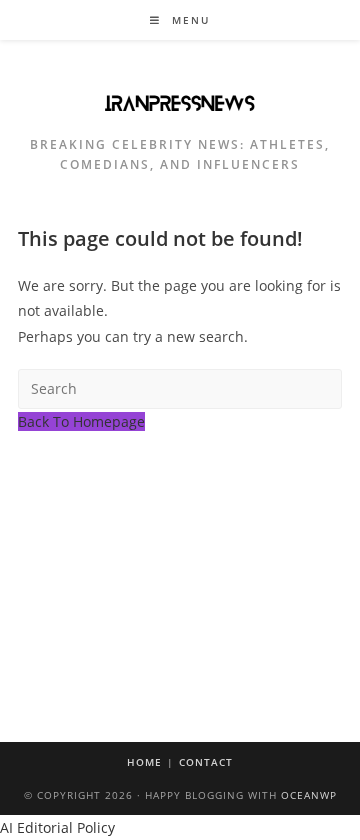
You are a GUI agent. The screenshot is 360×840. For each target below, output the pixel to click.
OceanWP (309, 795)
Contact (206, 762)
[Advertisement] (180, 548)
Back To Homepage (81, 421)
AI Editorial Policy (57, 827)
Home (144, 762)
